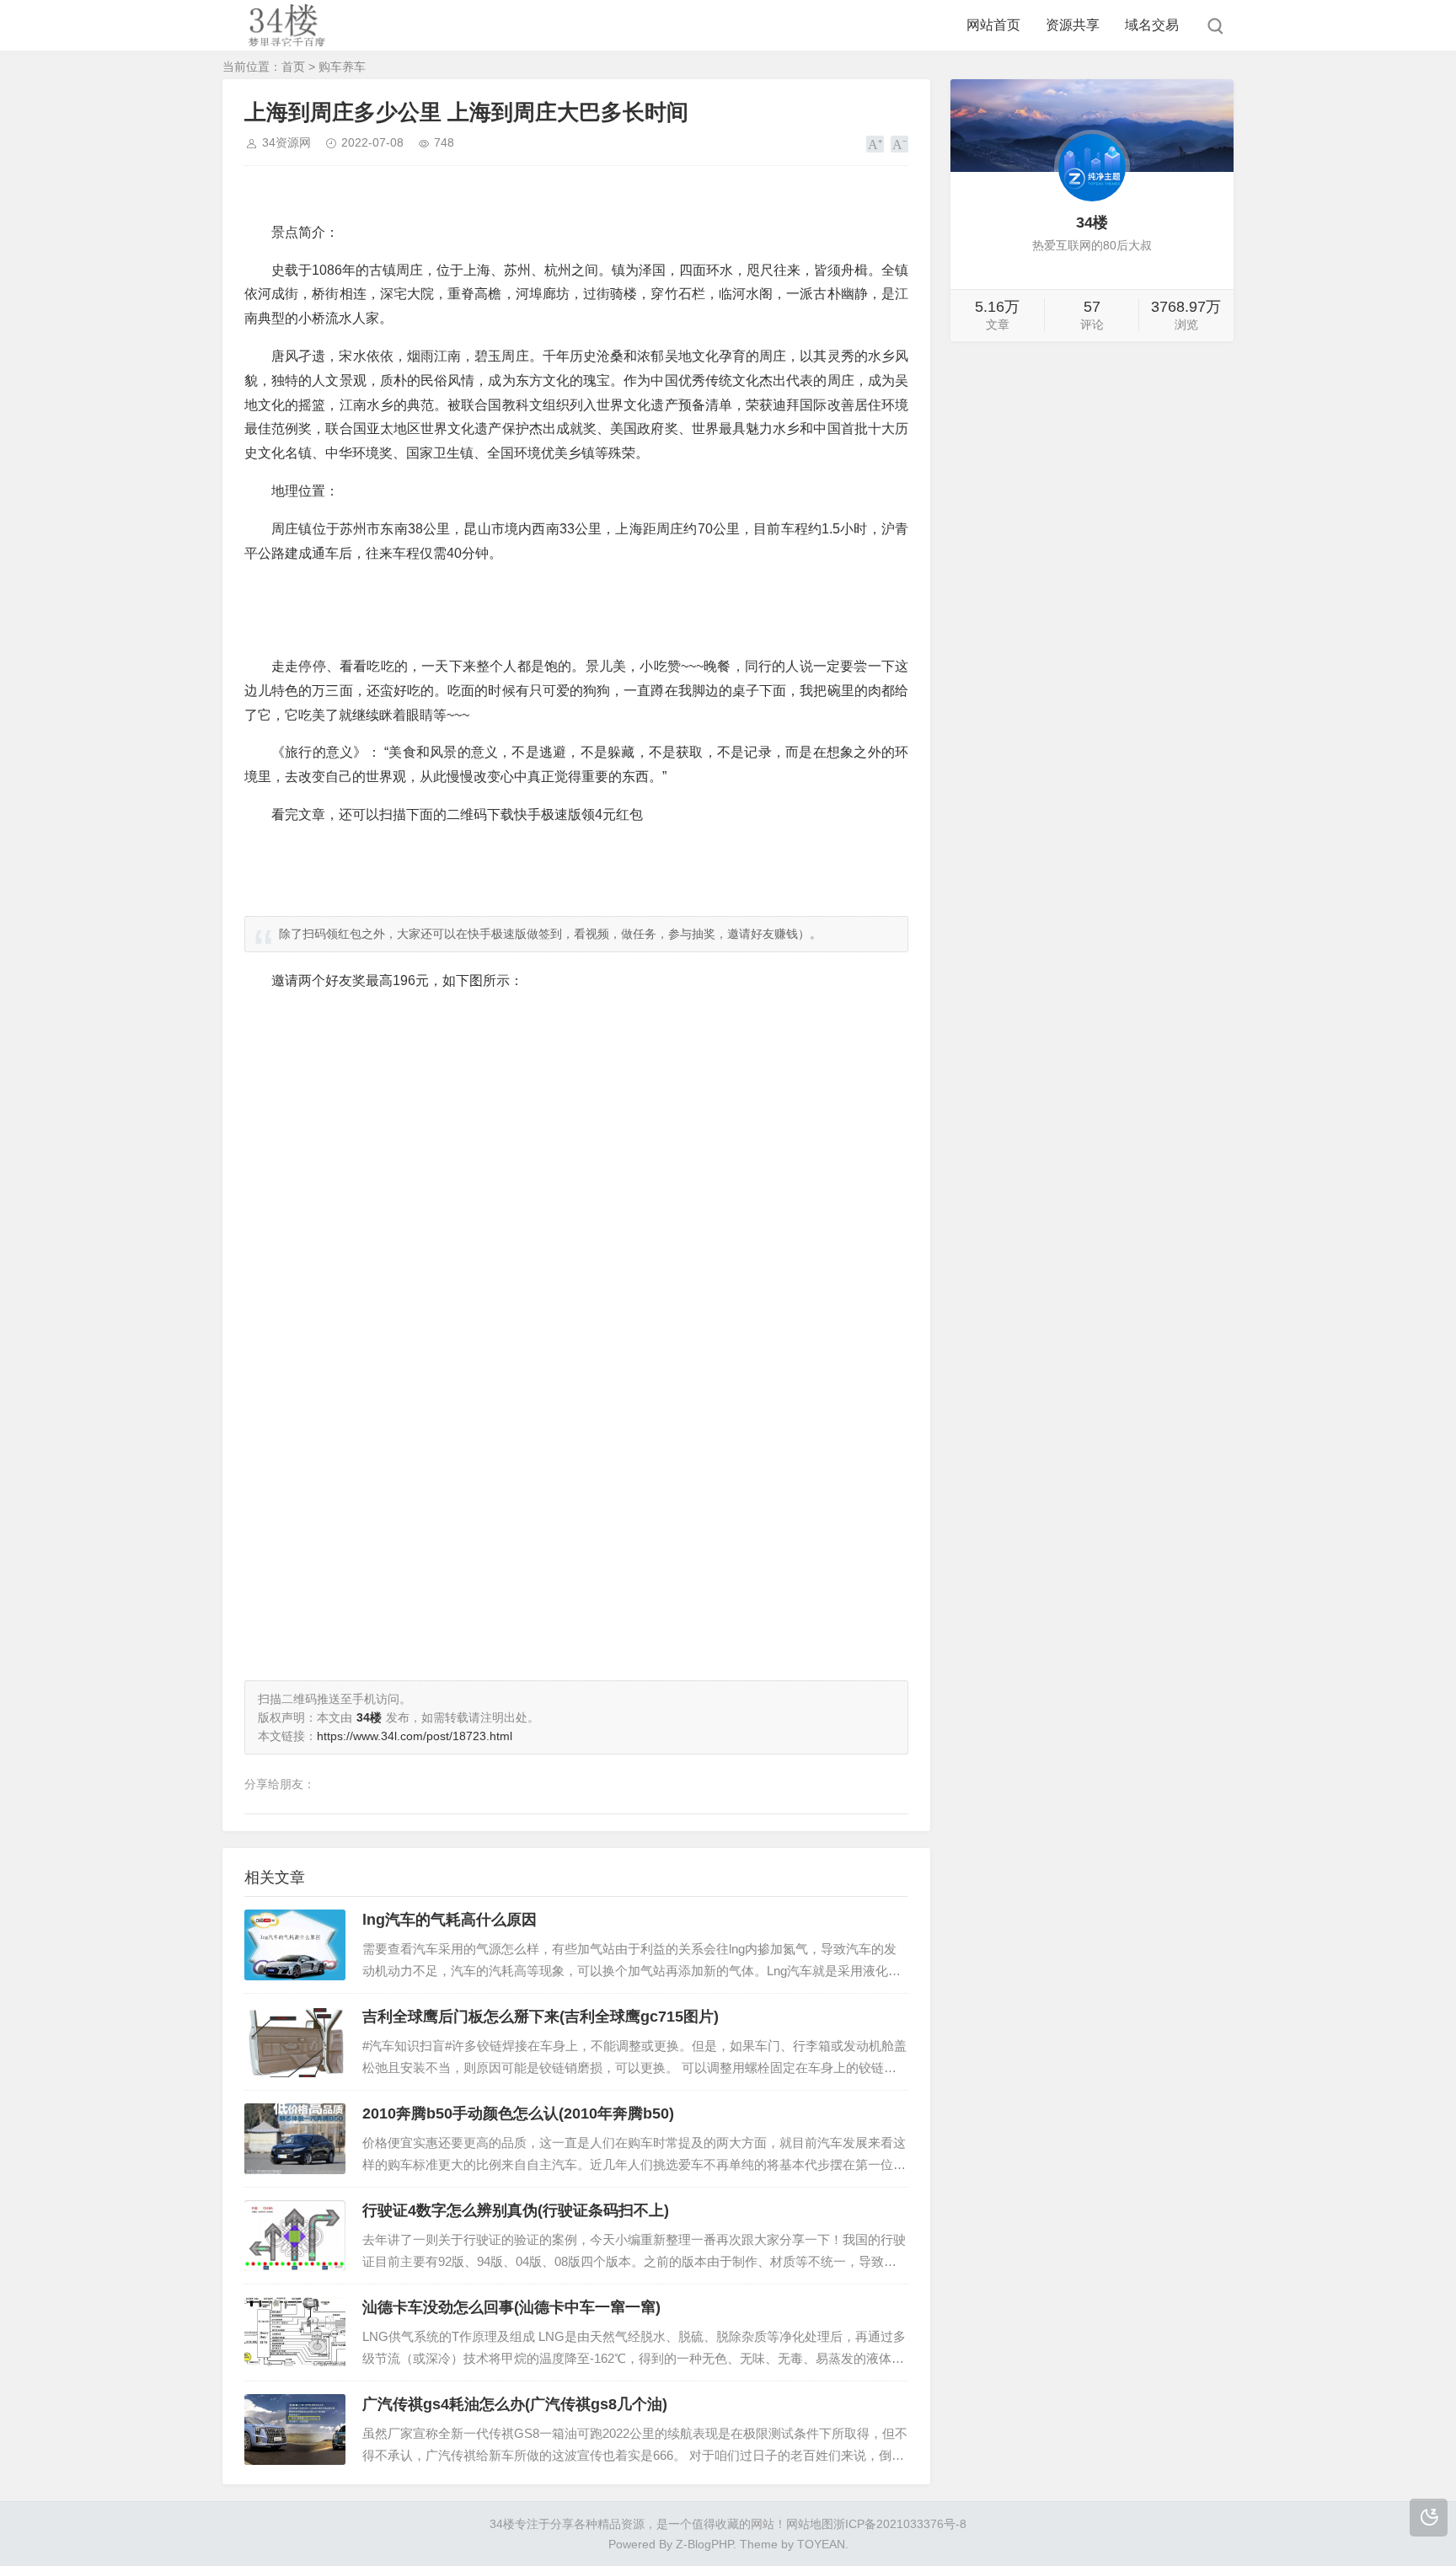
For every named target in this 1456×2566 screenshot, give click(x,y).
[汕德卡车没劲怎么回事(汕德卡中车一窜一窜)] (295, 2333)
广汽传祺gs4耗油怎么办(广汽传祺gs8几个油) (515, 2404)
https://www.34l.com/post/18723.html (415, 1736)
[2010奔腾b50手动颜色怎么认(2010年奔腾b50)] (295, 2139)
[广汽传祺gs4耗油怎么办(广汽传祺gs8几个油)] (295, 2429)
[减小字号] (899, 144)
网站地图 (810, 2524)
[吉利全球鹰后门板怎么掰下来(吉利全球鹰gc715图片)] (295, 2042)
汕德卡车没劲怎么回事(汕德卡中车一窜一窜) (511, 2307)
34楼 (502, 2524)
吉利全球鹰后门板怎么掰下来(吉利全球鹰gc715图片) (541, 2017)
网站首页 (993, 25)
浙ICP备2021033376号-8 (900, 2524)
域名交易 (1152, 25)
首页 (293, 67)
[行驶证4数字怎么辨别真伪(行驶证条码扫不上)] (295, 2236)
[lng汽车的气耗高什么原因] (295, 1945)
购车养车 (342, 67)
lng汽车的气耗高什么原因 (450, 1920)
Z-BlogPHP (704, 2544)
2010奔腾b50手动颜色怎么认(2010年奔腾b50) (518, 2113)
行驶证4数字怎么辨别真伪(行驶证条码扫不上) (516, 2210)
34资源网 (286, 142)
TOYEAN (821, 2544)
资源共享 (1073, 25)
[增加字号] (875, 144)
